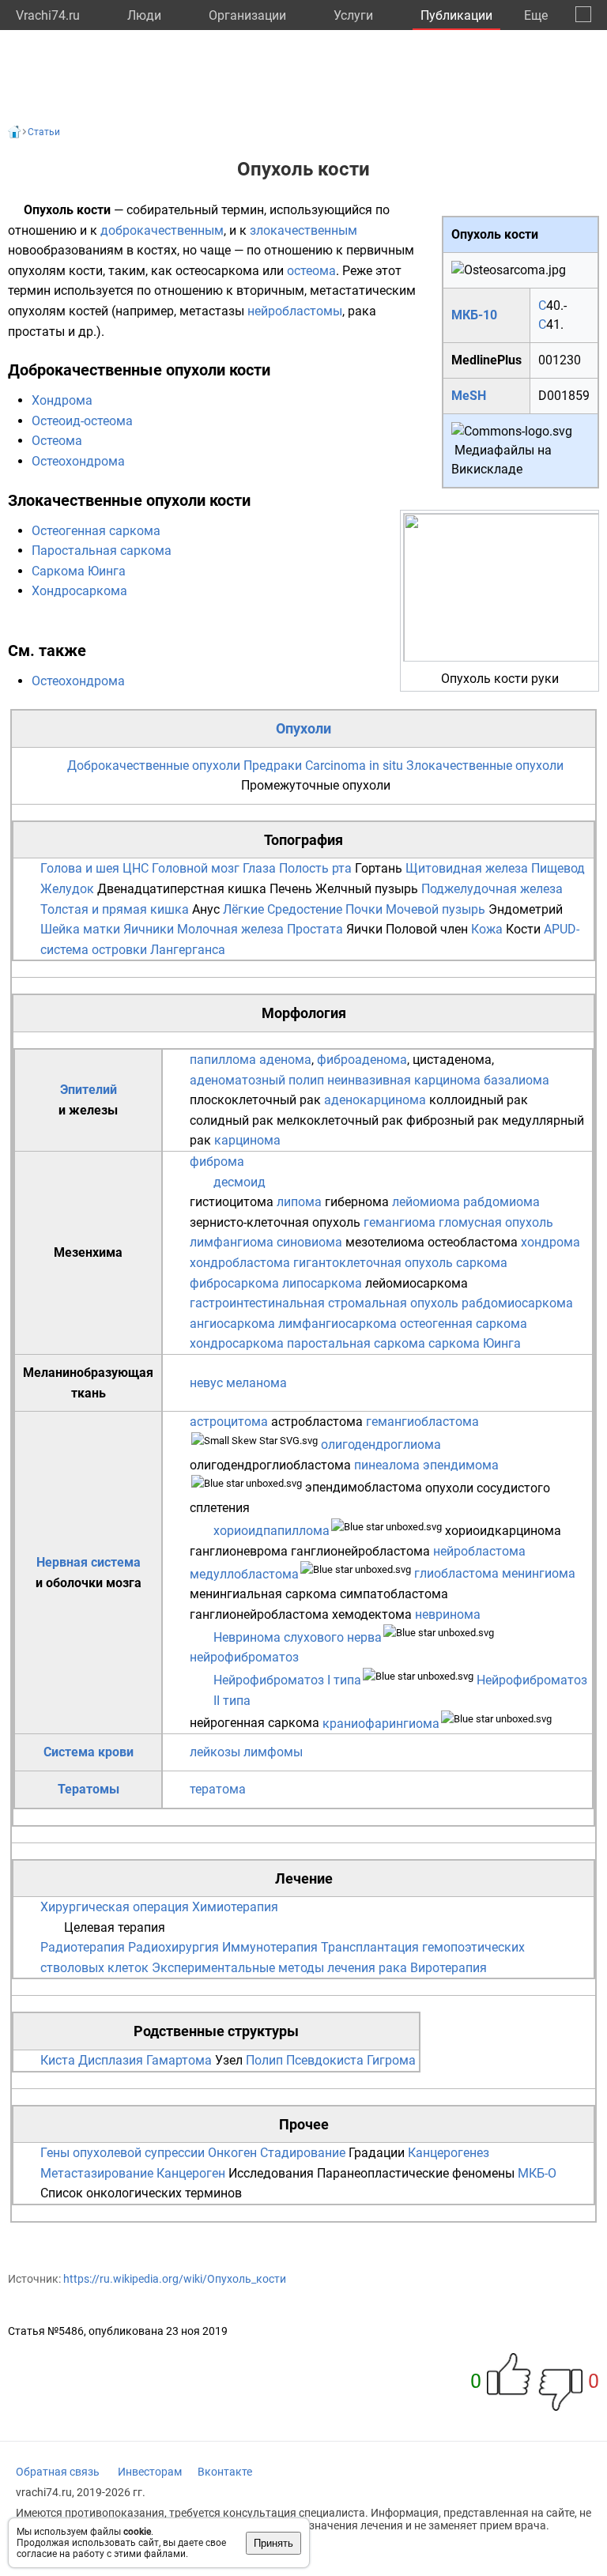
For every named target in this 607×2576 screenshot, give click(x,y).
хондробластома (240, 1263)
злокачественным (303, 230)
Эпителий (89, 1090)
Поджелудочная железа (492, 889)
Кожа (487, 929)
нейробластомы (295, 311)
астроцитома (229, 1422)
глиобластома (456, 1574)
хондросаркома (237, 1343)
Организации (247, 15)
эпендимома (461, 1465)
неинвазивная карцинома (404, 1080)
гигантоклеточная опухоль (373, 1263)
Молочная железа (230, 929)
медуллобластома (244, 1574)
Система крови (89, 1752)
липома (299, 1202)
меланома (256, 1383)
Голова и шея (80, 868)
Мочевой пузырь (435, 909)
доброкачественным (162, 230)
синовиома (309, 1242)
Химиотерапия (235, 1907)
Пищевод (558, 868)
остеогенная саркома (464, 1324)
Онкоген (232, 2153)
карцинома (247, 1140)
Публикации (456, 15)
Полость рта (315, 868)
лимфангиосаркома (337, 1324)
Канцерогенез (449, 2153)
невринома (448, 1614)
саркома (482, 1263)
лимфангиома (232, 1242)
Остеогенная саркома (96, 531)
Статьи (44, 132)
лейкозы (215, 1752)
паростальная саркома (356, 1343)
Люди (144, 15)
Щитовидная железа (467, 868)
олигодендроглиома (381, 1445)
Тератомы (89, 1789)
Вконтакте (225, 2472)
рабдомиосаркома (517, 1303)
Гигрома (391, 2060)
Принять (273, 2543)
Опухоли (303, 728)
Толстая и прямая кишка (115, 909)
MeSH (469, 396)
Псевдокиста (325, 2060)
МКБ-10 (474, 315)
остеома (311, 271)
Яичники (149, 929)
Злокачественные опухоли (485, 766)
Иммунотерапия (270, 1947)
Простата (315, 929)
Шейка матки (80, 929)
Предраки (273, 766)
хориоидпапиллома (271, 1531)
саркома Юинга (475, 1343)
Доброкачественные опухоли (154, 766)
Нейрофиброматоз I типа (287, 1680)
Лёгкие (243, 909)
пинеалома (387, 1465)
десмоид (239, 1182)
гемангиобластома (422, 1422)
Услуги (353, 15)
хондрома (550, 1242)
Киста (58, 2060)
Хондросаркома (79, 591)
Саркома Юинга (79, 571)
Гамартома (179, 2060)
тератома (218, 1789)
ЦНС (136, 868)
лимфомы (273, 1752)
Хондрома (62, 400)
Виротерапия (449, 1968)
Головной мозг (196, 868)
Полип (264, 2060)
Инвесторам (150, 2472)
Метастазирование (97, 2173)
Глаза (259, 868)
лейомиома (426, 1202)
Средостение (305, 909)
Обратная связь (58, 2472)
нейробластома (479, 1551)
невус (206, 1383)
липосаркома (322, 1283)
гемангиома (400, 1222)
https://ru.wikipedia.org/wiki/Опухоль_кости (175, 2279)
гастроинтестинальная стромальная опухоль (324, 1303)
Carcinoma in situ (354, 766)
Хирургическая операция (115, 1907)
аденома (285, 1060)
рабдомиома (501, 1202)
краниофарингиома (381, 1724)
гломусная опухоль (496, 1222)
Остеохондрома (78, 461)
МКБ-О (537, 2173)
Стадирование (303, 2153)
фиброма (217, 1162)
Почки (364, 909)
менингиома (539, 1574)
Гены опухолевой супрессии (123, 2153)
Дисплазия (111, 2060)
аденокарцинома (375, 1100)
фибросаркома (234, 1283)
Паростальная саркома (102, 551)
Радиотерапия (83, 1947)
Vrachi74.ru (48, 15)
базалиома (517, 1080)
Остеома (57, 441)
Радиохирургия (173, 1947)
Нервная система (89, 1562)
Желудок (67, 889)
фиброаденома (362, 1060)
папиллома (223, 1060)
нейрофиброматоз (244, 1657)
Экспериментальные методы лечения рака (279, 1968)
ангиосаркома (232, 1324)
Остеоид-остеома (82, 421)
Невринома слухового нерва (298, 1637)
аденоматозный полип (257, 1080)
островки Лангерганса (158, 950)
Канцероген (191, 2173)
